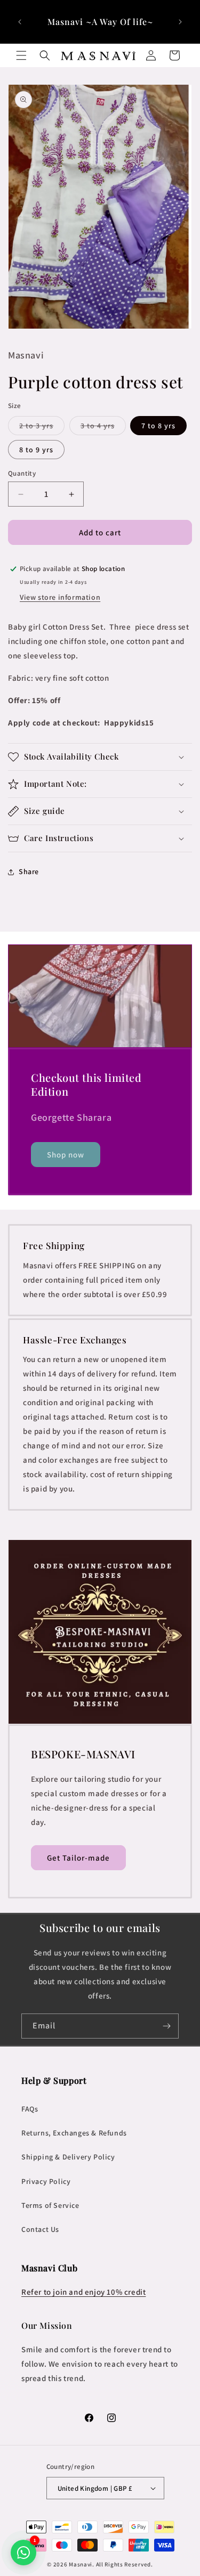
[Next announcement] (180, 22)
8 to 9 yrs (36, 450)
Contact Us (40, 2229)
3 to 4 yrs (103, 428)
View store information (60, 597)
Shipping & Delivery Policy (68, 2157)
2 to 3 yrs (42, 428)
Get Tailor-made (78, 1858)
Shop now (66, 1155)
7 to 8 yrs (158, 426)
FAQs (30, 2109)
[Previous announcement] (20, 22)
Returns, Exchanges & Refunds (74, 2133)
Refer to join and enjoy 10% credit (83, 2292)
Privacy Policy (46, 2181)
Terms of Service (50, 2205)
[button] (21, 55)
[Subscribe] (166, 2026)
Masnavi (81, 2564)
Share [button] (29, 871)
